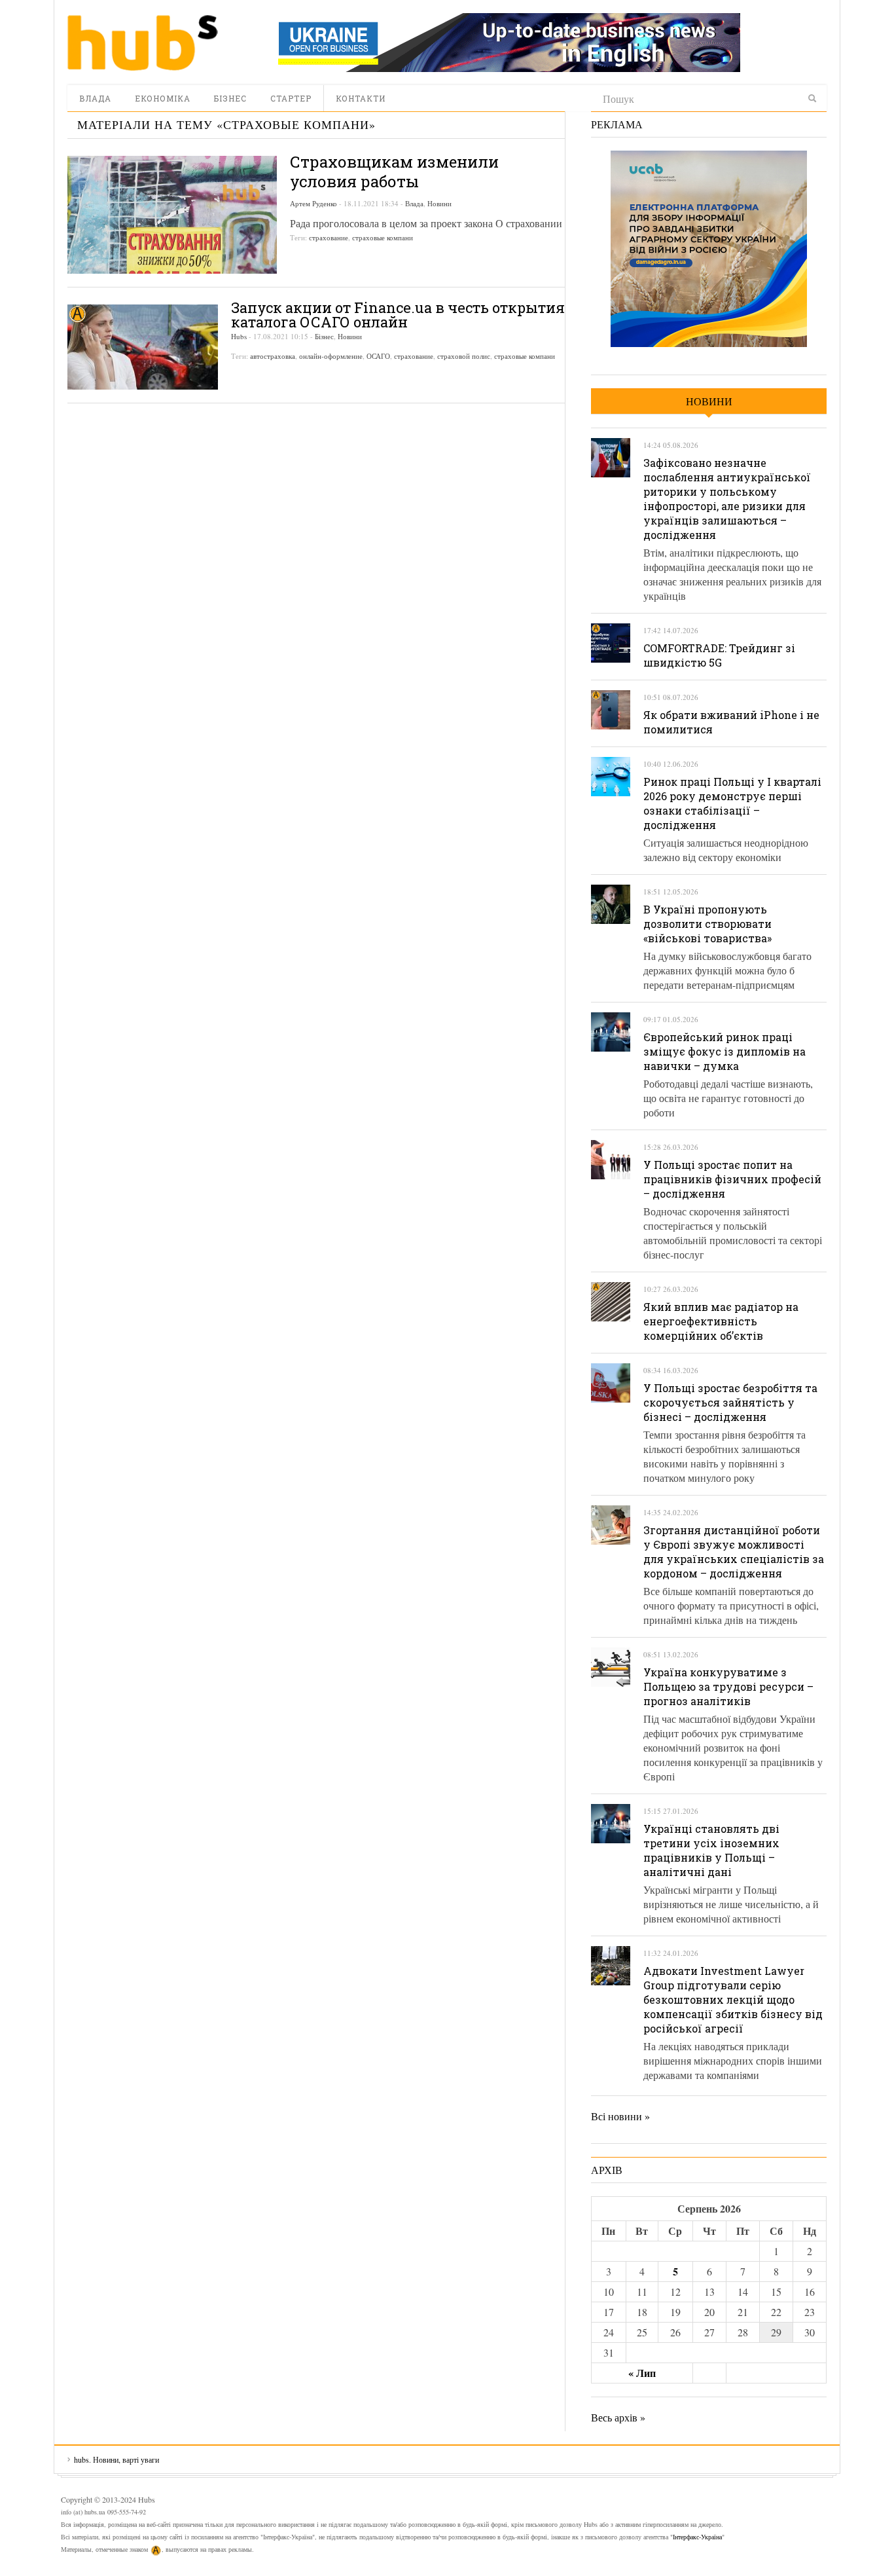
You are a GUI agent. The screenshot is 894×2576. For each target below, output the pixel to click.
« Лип (642, 2373)
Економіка (163, 98)
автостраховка (273, 356)
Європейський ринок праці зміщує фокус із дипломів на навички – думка (724, 1051)
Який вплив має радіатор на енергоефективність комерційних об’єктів (721, 1321)
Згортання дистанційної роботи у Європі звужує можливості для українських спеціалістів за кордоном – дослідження (734, 1552)
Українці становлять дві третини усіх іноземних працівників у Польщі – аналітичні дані (711, 1850)
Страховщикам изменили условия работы (394, 172)
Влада (95, 98)
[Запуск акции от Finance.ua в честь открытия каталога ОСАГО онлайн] (143, 347)
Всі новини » (620, 2116)
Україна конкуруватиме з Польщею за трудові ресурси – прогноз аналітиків (728, 1686)
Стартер (291, 98)
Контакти (361, 98)
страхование (329, 237)
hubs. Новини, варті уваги (143, 43)
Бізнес (230, 98)
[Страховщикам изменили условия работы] (172, 215)
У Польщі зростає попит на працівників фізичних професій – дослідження (732, 1179)
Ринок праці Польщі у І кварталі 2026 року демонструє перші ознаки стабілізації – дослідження (732, 803)
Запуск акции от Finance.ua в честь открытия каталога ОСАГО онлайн (398, 315)
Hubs (239, 336)
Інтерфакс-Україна (697, 2537)
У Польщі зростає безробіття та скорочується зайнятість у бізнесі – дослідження (730, 1402)
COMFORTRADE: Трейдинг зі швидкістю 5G (719, 655)
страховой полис (464, 356)
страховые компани (383, 237)
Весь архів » (618, 2417)
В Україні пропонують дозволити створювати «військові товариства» (707, 924)
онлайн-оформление (331, 356)
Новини (439, 203)
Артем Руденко (313, 203)
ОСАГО (378, 356)
